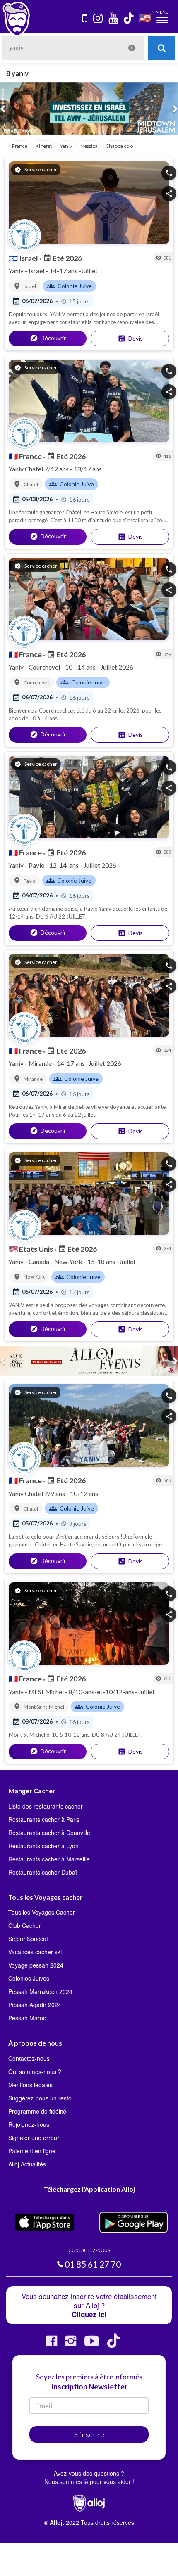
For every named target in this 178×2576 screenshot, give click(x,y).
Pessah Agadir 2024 (35, 2005)
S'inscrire (89, 2434)
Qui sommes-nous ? (35, 2072)
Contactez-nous (29, 2058)
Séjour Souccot (28, 1939)
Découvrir (48, 338)
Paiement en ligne (32, 2151)
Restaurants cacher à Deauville (49, 1833)
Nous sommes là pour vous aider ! (89, 2481)
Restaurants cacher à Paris (44, 1819)
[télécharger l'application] (85, 19)
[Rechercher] (161, 48)
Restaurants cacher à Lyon (43, 1846)
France (26, 456)
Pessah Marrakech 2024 (40, 1991)
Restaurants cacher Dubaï (43, 1872)
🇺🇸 (145, 18)
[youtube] (114, 19)
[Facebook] (52, 2344)
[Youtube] (92, 2344)
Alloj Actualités (27, 2164)
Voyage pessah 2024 (36, 1965)
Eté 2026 (63, 258)
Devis (130, 339)
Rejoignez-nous (29, 2124)
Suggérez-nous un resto (40, 2098)
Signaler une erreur (34, 2138)
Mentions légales (30, 2085)
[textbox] (73, 48)
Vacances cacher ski (35, 1952)
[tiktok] (129, 19)
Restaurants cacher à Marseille (49, 1859)
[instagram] (98, 19)
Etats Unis (31, 1249)
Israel (24, 258)
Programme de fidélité (37, 2111)
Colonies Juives (29, 1978)
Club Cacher (25, 1925)
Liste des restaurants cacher (46, 1806)
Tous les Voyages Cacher (42, 1912)
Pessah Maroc (27, 2018)
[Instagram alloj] (71, 2344)
